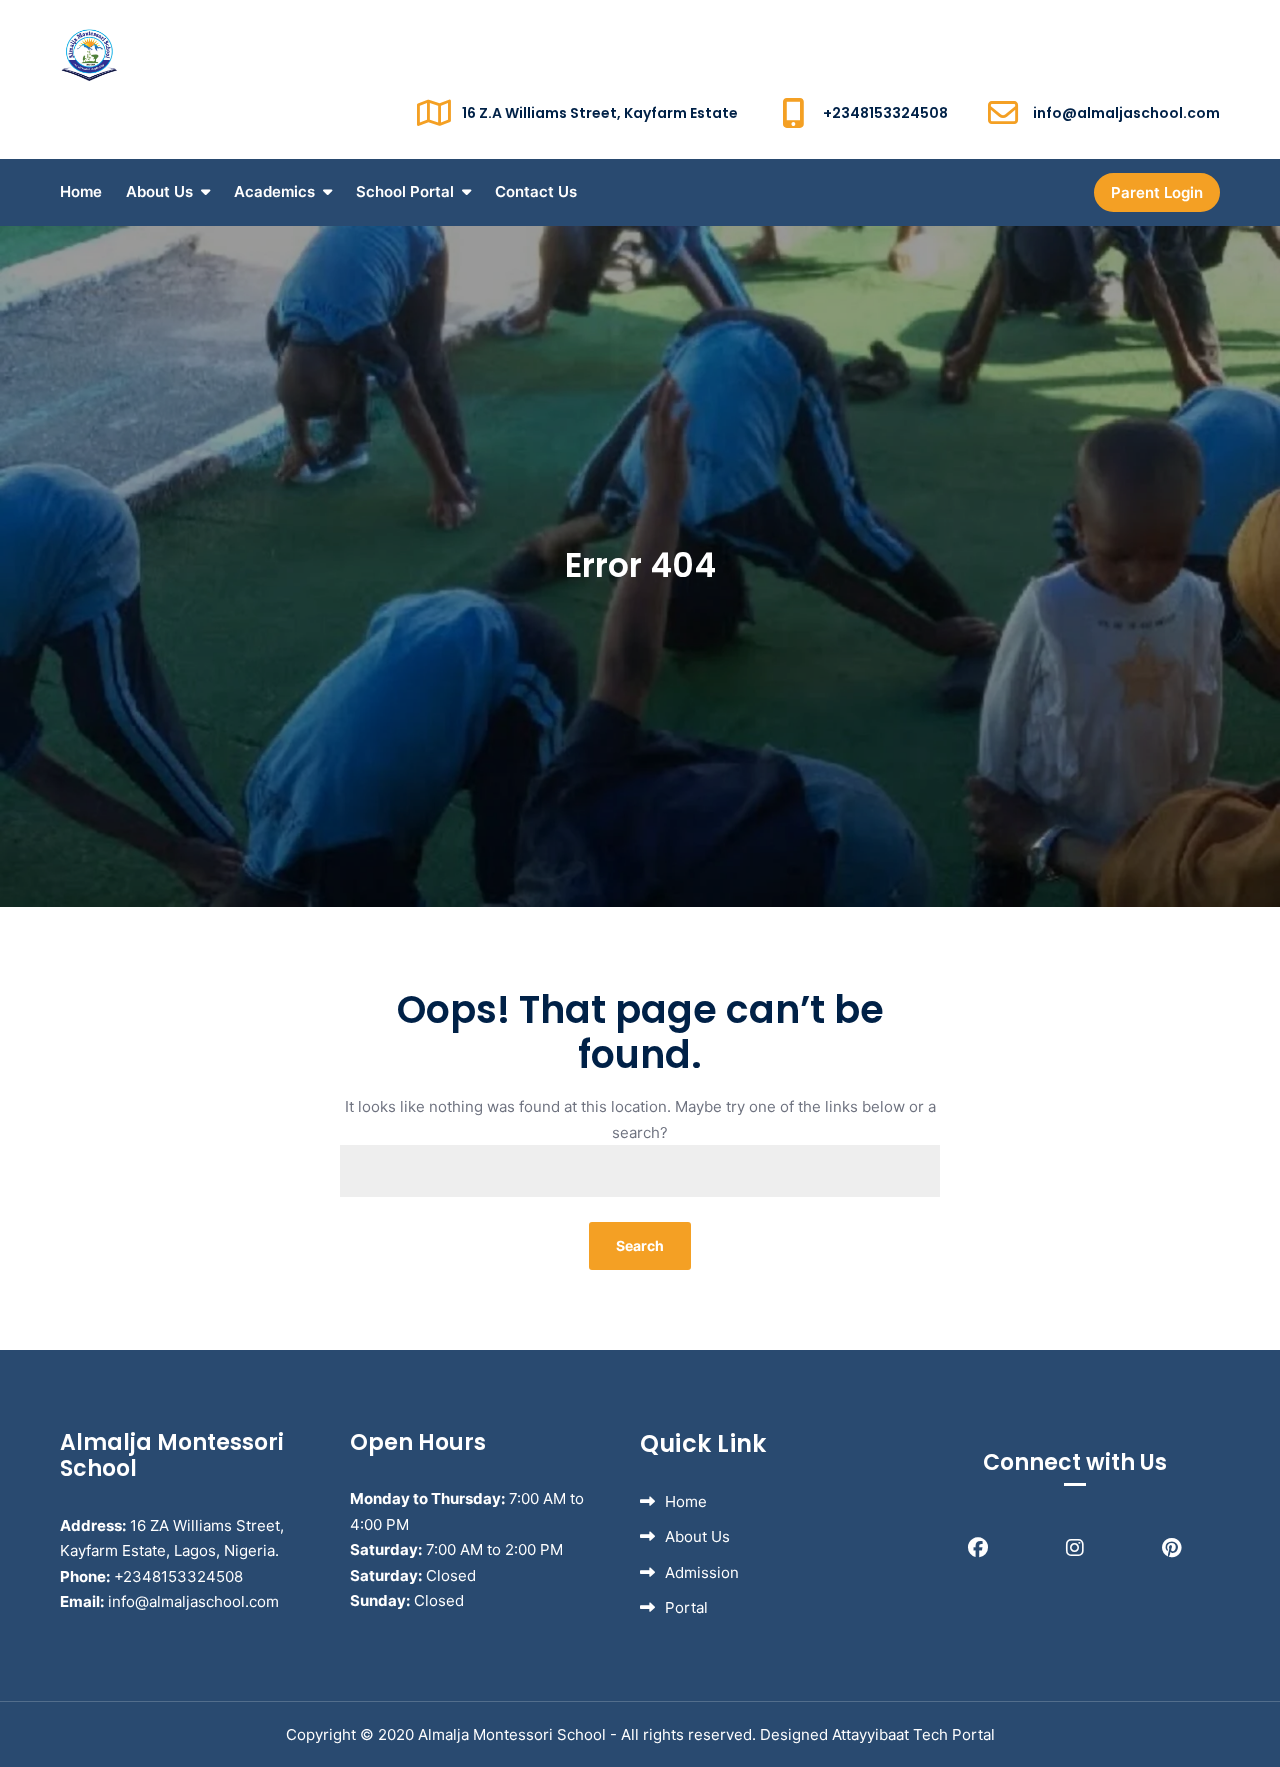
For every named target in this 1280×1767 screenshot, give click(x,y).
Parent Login (1157, 192)
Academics (274, 191)
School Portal (405, 191)
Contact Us (536, 191)
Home (81, 191)
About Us (159, 191)
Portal (686, 1607)
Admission (702, 1572)
